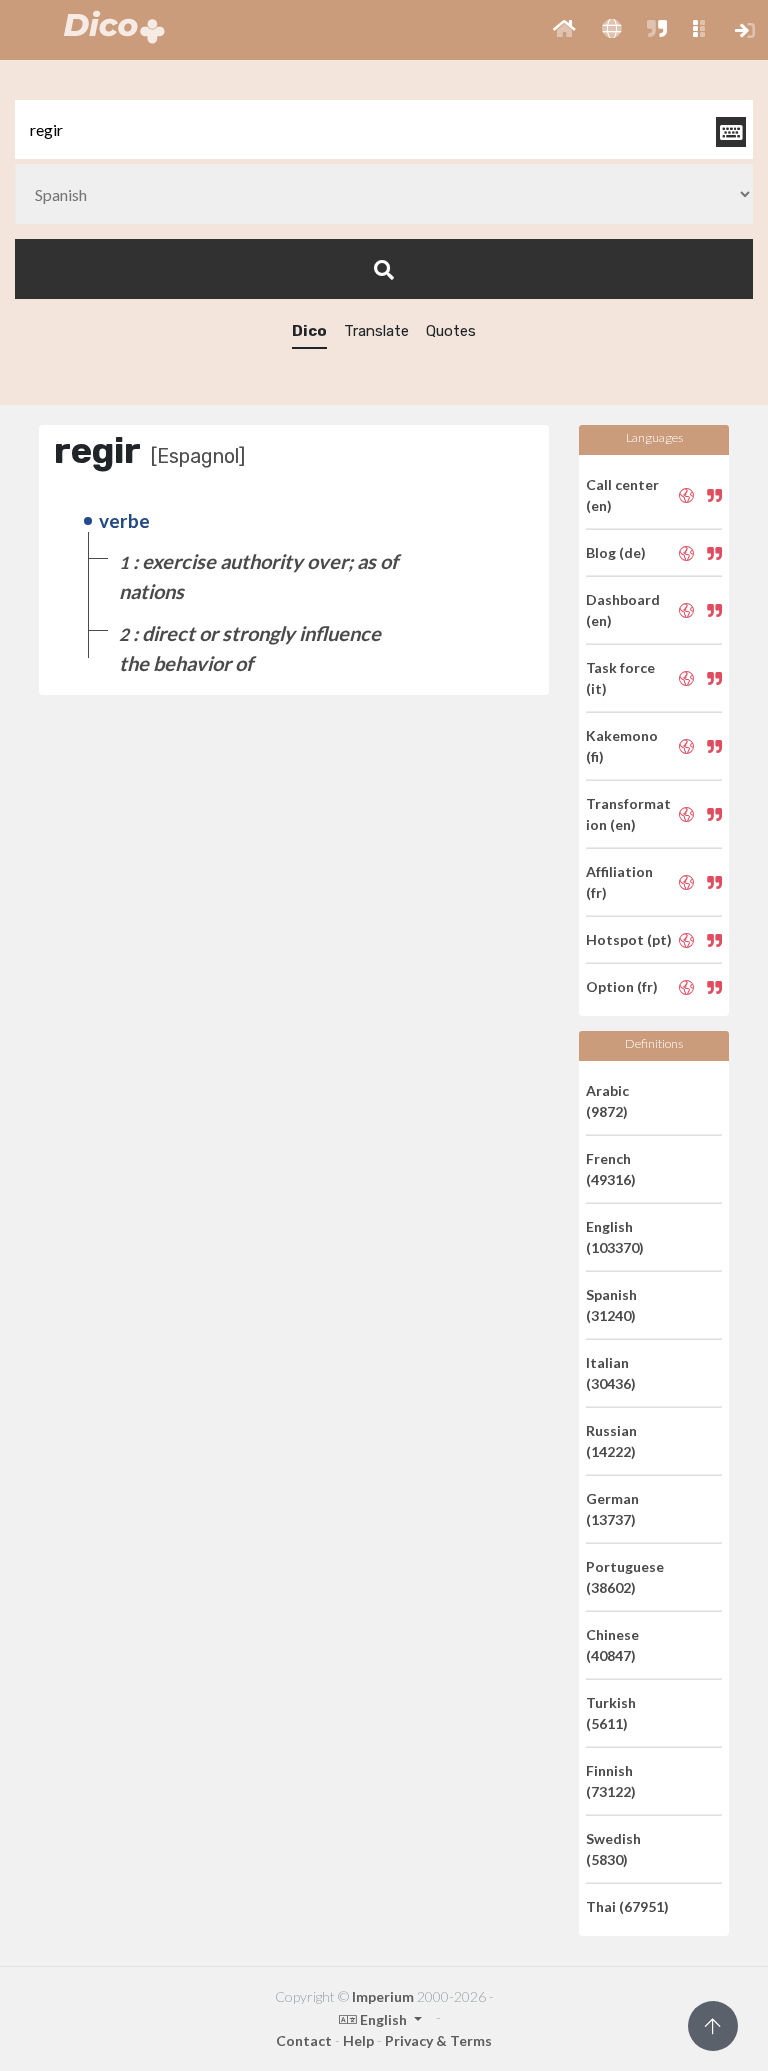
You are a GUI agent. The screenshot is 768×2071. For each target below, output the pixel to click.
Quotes (451, 331)
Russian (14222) (611, 1441)
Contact (304, 2040)
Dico (309, 331)
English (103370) (615, 1237)
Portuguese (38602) (625, 1577)
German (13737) (612, 1509)
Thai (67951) (627, 1906)
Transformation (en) (628, 814)
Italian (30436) (611, 1373)
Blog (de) (616, 552)
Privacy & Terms (438, 2040)
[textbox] (384, 129)
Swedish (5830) (613, 1849)
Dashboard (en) (623, 610)
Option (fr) (622, 986)
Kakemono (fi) (622, 746)
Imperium (383, 1996)
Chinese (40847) (612, 1645)
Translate (376, 331)
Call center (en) (622, 495)
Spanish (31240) (611, 1305)
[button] (564, 30)
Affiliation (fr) (619, 882)
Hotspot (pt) (629, 939)
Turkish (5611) (611, 1713)
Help (358, 2040)
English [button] (383, 2019)
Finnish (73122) (611, 1781)
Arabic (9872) (607, 1101)
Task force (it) (620, 678)
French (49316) (611, 1169)
